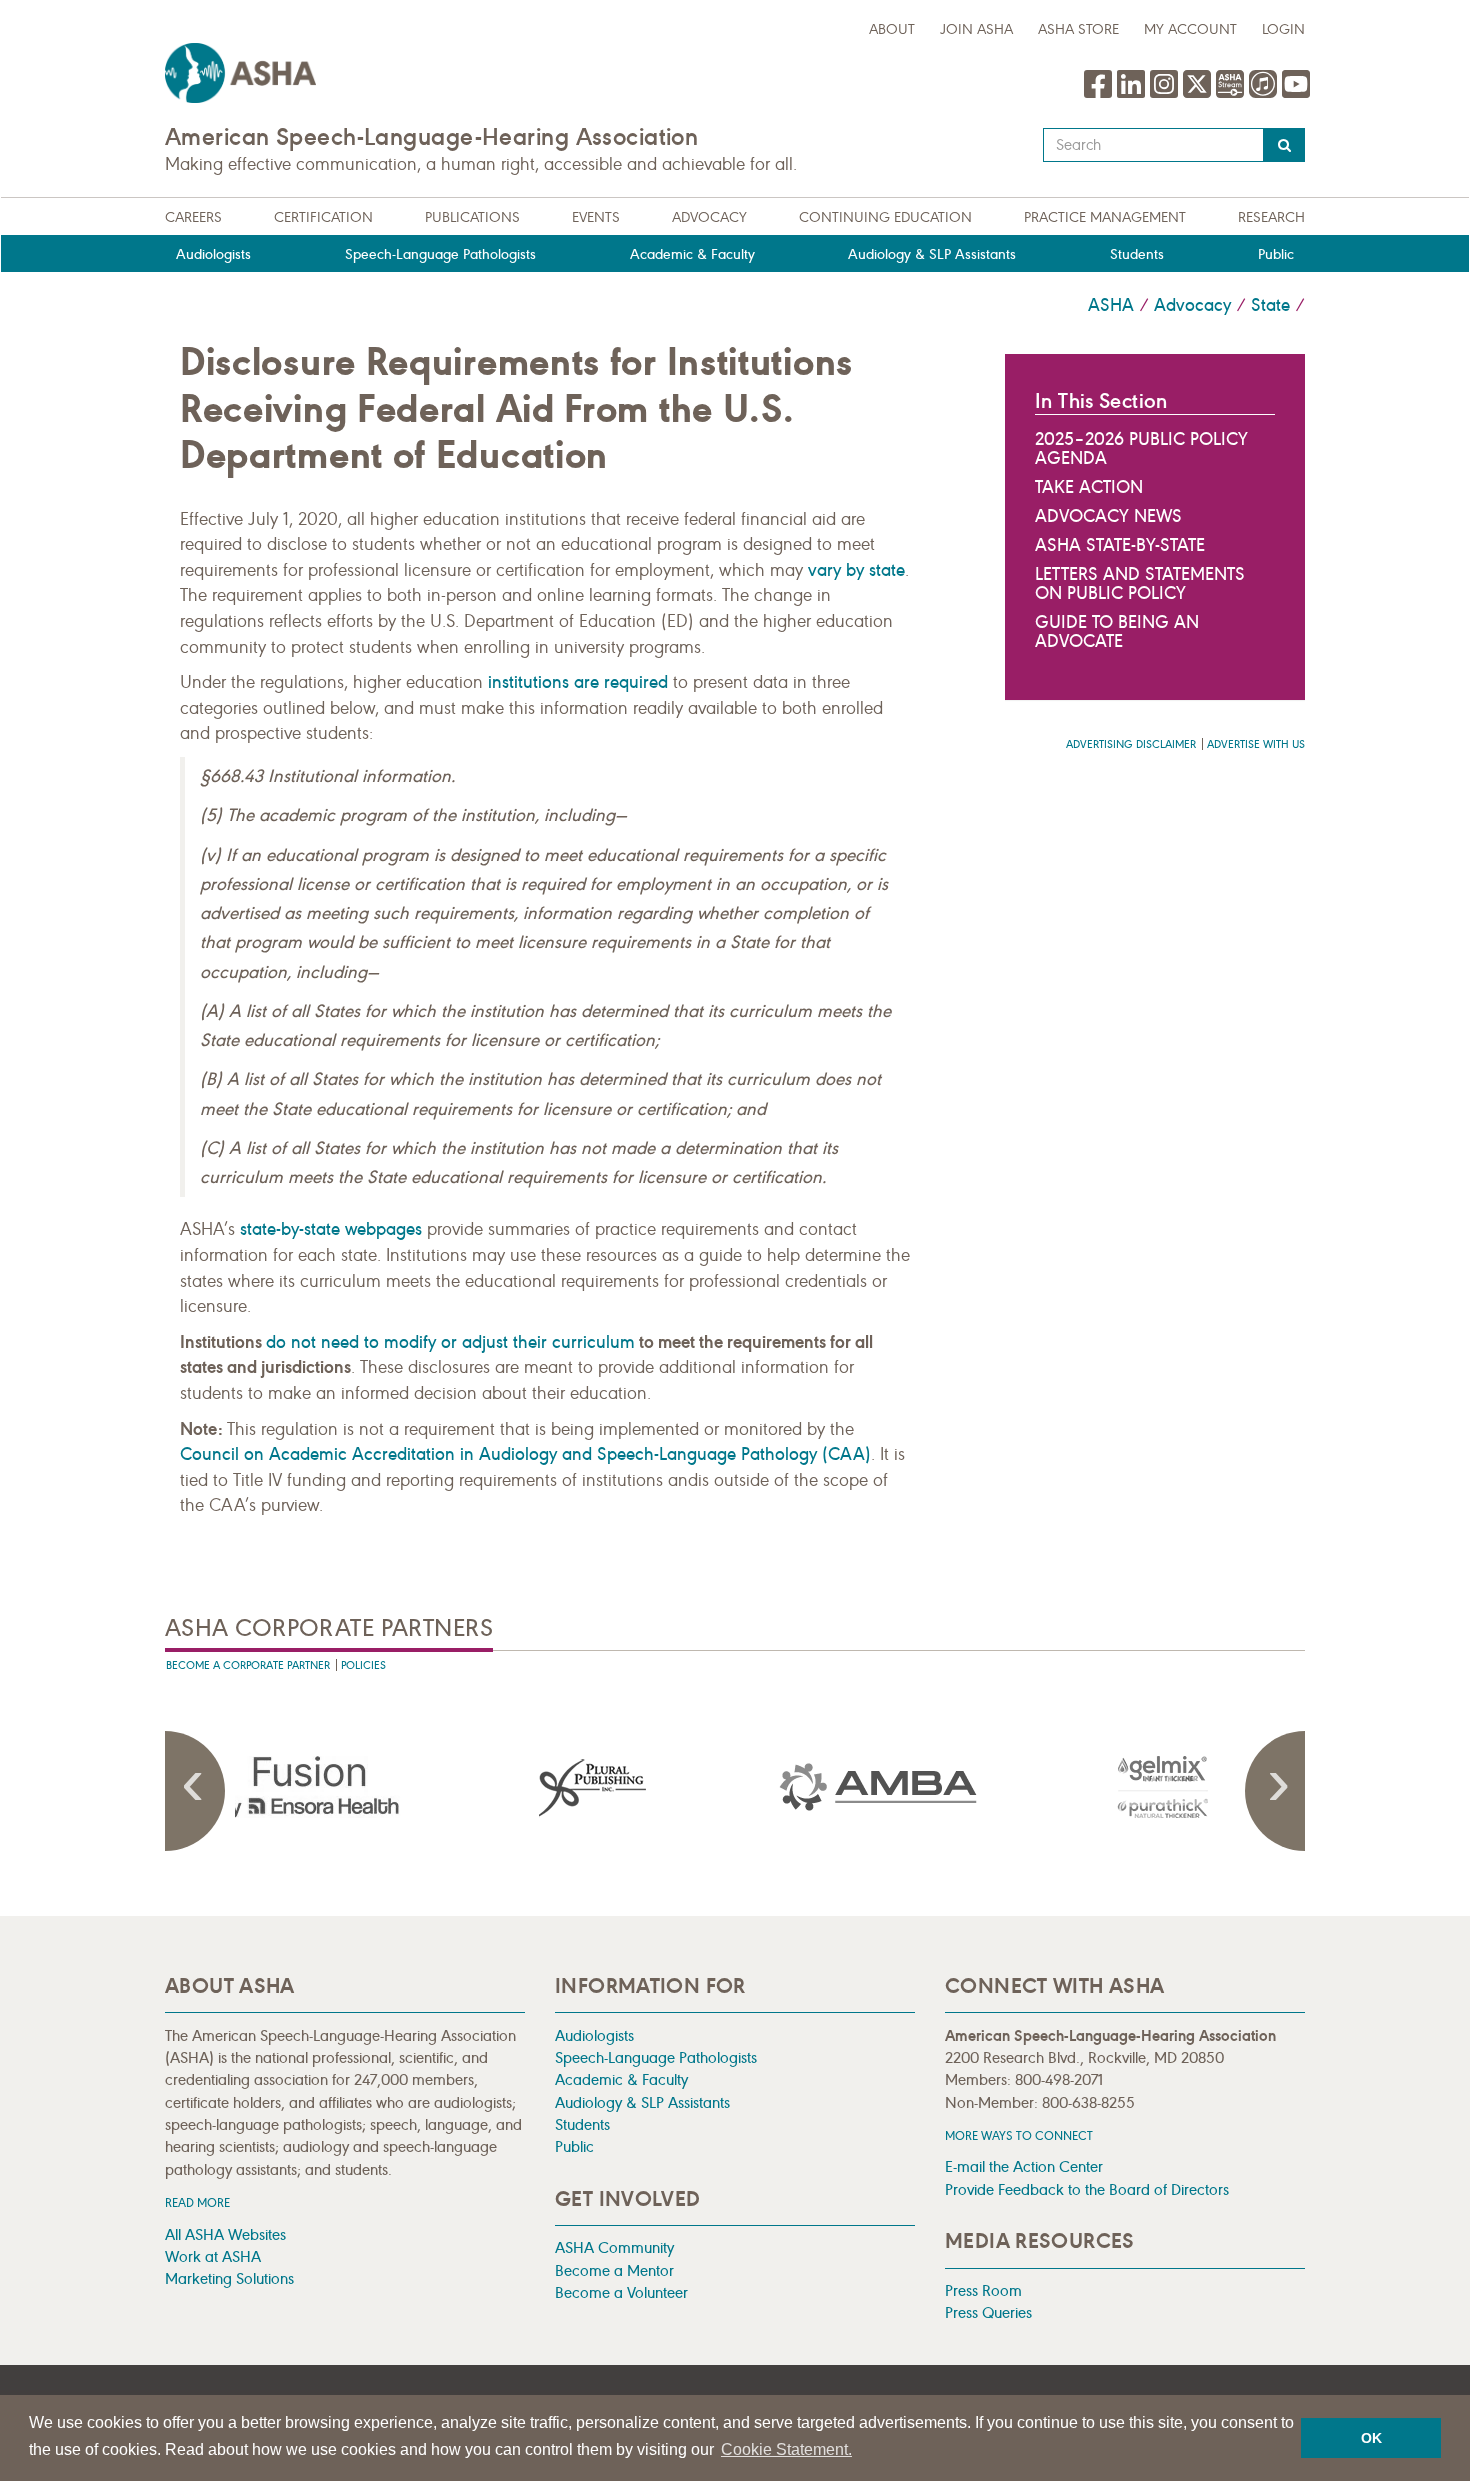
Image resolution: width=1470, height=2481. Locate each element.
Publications (472, 217)
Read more (197, 2202)
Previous (195, 1791)
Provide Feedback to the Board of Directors (1087, 2189)
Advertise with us (1256, 744)
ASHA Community (614, 2247)
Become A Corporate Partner (248, 1665)
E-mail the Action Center (1024, 2166)
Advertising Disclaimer (1131, 744)
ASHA (1111, 305)
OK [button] (1371, 2438)
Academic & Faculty (692, 254)
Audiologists (213, 254)
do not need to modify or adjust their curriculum (450, 1342)
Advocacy (709, 217)
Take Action (1089, 487)
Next (1275, 1791)
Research (1271, 217)
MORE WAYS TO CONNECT (1019, 2135)
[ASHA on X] (1199, 94)
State (1270, 305)
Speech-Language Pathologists (440, 254)
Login (1283, 29)
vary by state (856, 570)
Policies (363, 1665)
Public (1276, 254)
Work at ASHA (213, 2256)
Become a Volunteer (621, 2292)
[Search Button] (1284, 145)
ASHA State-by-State (1120, 545)
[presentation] (308, 1787)
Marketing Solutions (229, 2278)
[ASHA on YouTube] (1296, 94)
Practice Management (1105, 217)
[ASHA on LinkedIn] (1133, 94)
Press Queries (988, 2312)
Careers (193, 217)
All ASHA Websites (225, 2234)
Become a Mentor (614, 2270)
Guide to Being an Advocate (1117, 631)
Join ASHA (976, 29)
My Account (1190, 29)
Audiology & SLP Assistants (932, 254)
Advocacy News (1108, 516)
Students (1137, 254)
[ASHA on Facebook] (1100, 94)
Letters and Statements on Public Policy (1140, 583)
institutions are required (578, 682)
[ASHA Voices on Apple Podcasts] (1263, 94)
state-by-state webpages (331, 1229)
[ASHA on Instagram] (1166, 94)
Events (596, 217)
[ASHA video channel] (1232, 94)
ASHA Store (1078, 29)
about (892, 29)
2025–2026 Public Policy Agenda (1141, 448)
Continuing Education (885, 217)
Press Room (983, 2290)
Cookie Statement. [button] (786, 2449)
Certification (323, 217)
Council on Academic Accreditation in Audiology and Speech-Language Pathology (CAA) (525, 1454)
